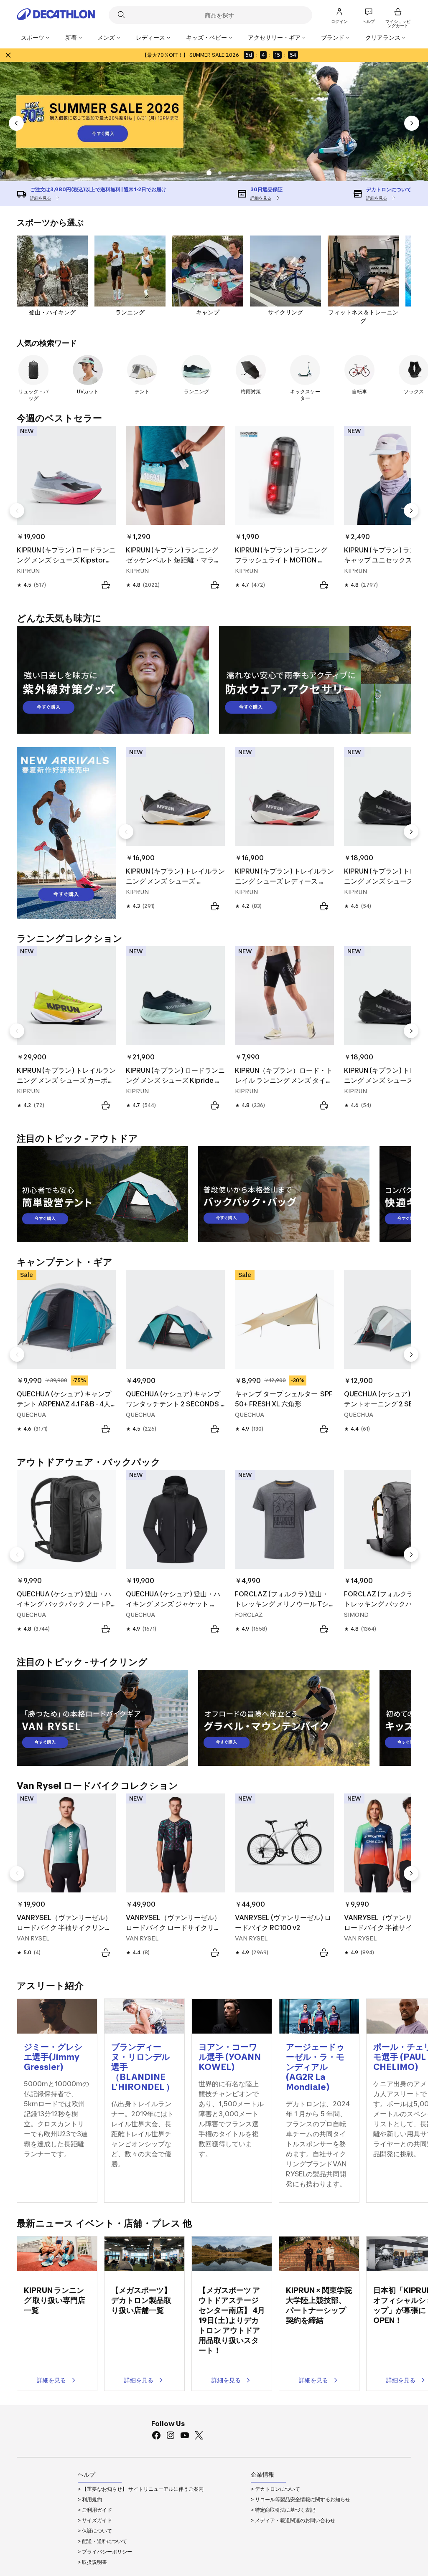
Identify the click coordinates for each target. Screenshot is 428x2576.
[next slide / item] (412, 123)
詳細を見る (51, 2380)
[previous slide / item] (16, 123)
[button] (208, 173)
